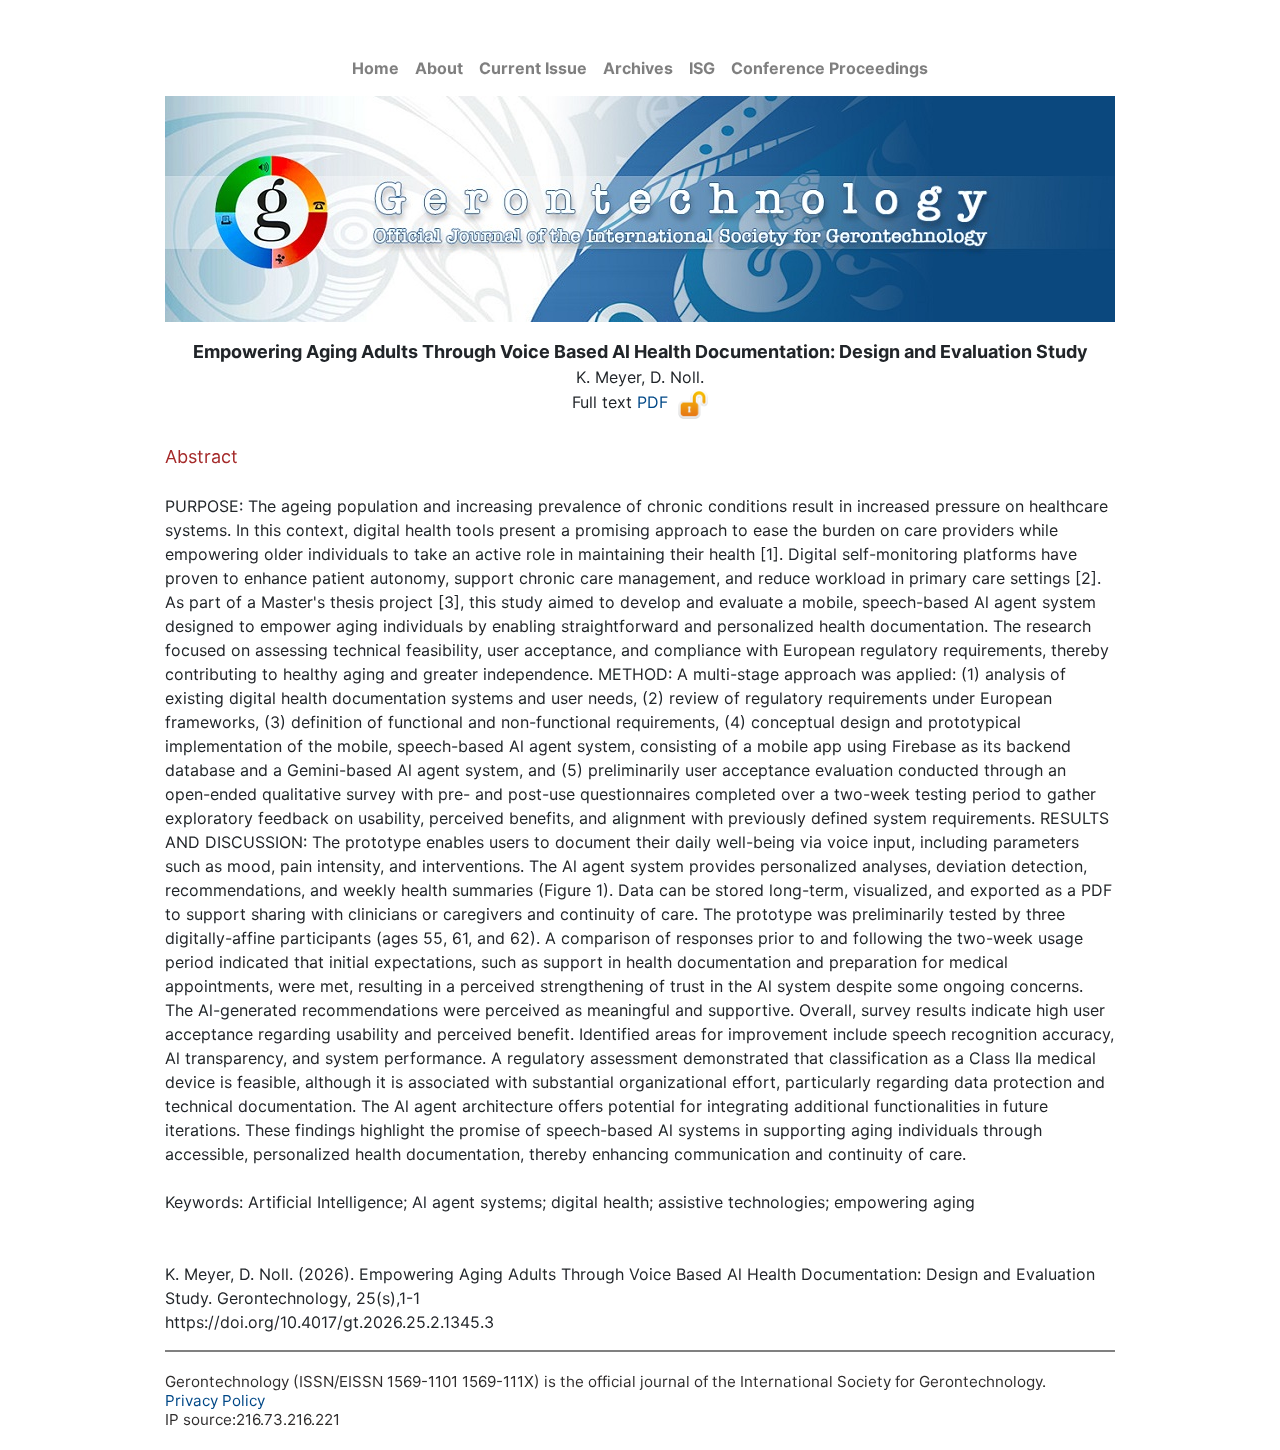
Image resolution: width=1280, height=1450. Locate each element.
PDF (652, 402)
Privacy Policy (215, 1400)
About (439, 68)
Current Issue (533, 68)
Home (375, 68)
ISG (702, 68)
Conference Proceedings (829, 68)
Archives (638, 68)
